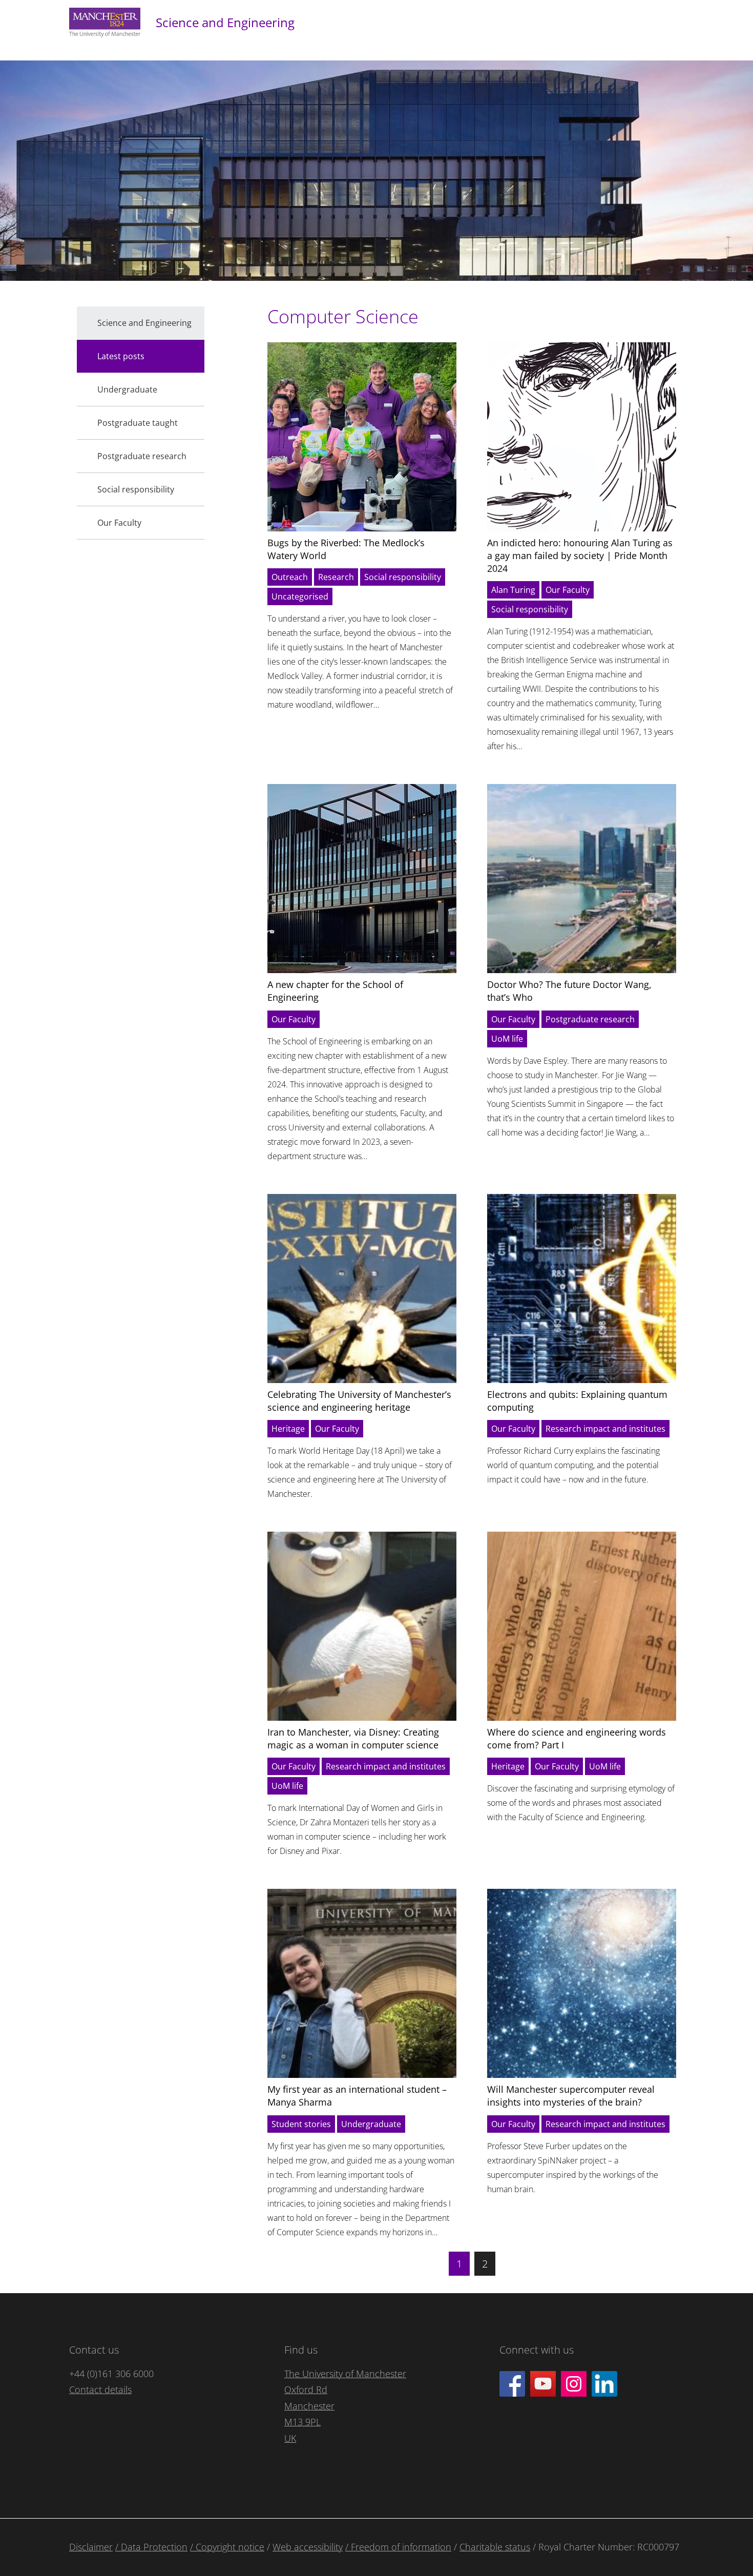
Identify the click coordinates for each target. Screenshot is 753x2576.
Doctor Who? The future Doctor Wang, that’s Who (569, 991)
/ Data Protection (151, 2547)
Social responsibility (403, 577)
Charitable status (495, 2547)
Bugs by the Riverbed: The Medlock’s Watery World (346, 549)
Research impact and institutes (605, 1429)
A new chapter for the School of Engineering (335, 991)
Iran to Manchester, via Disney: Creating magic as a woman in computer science (353, 1738)
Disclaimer (91, 2547)
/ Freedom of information (398, 2547)
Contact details (100, 2389)
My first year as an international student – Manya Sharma (357, 2096)
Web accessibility (308, 2547)
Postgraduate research (590, 1019)
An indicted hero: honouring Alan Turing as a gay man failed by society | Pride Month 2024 (580, 555)
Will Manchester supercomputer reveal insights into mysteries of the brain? (571, 2096)
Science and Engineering (225, 22)
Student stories (301, 2124)
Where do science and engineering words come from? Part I (577, 1738)
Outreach (290, 577)
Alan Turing (513, 590)
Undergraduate (371, 2124)
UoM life (507, 1039)
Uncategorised (300, 596)
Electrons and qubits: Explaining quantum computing (577, 1401)
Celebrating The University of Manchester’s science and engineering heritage (359, 1401)
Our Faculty (568, 590)
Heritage (288, 1429)
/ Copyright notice (227, 2547)
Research (336, 577)
